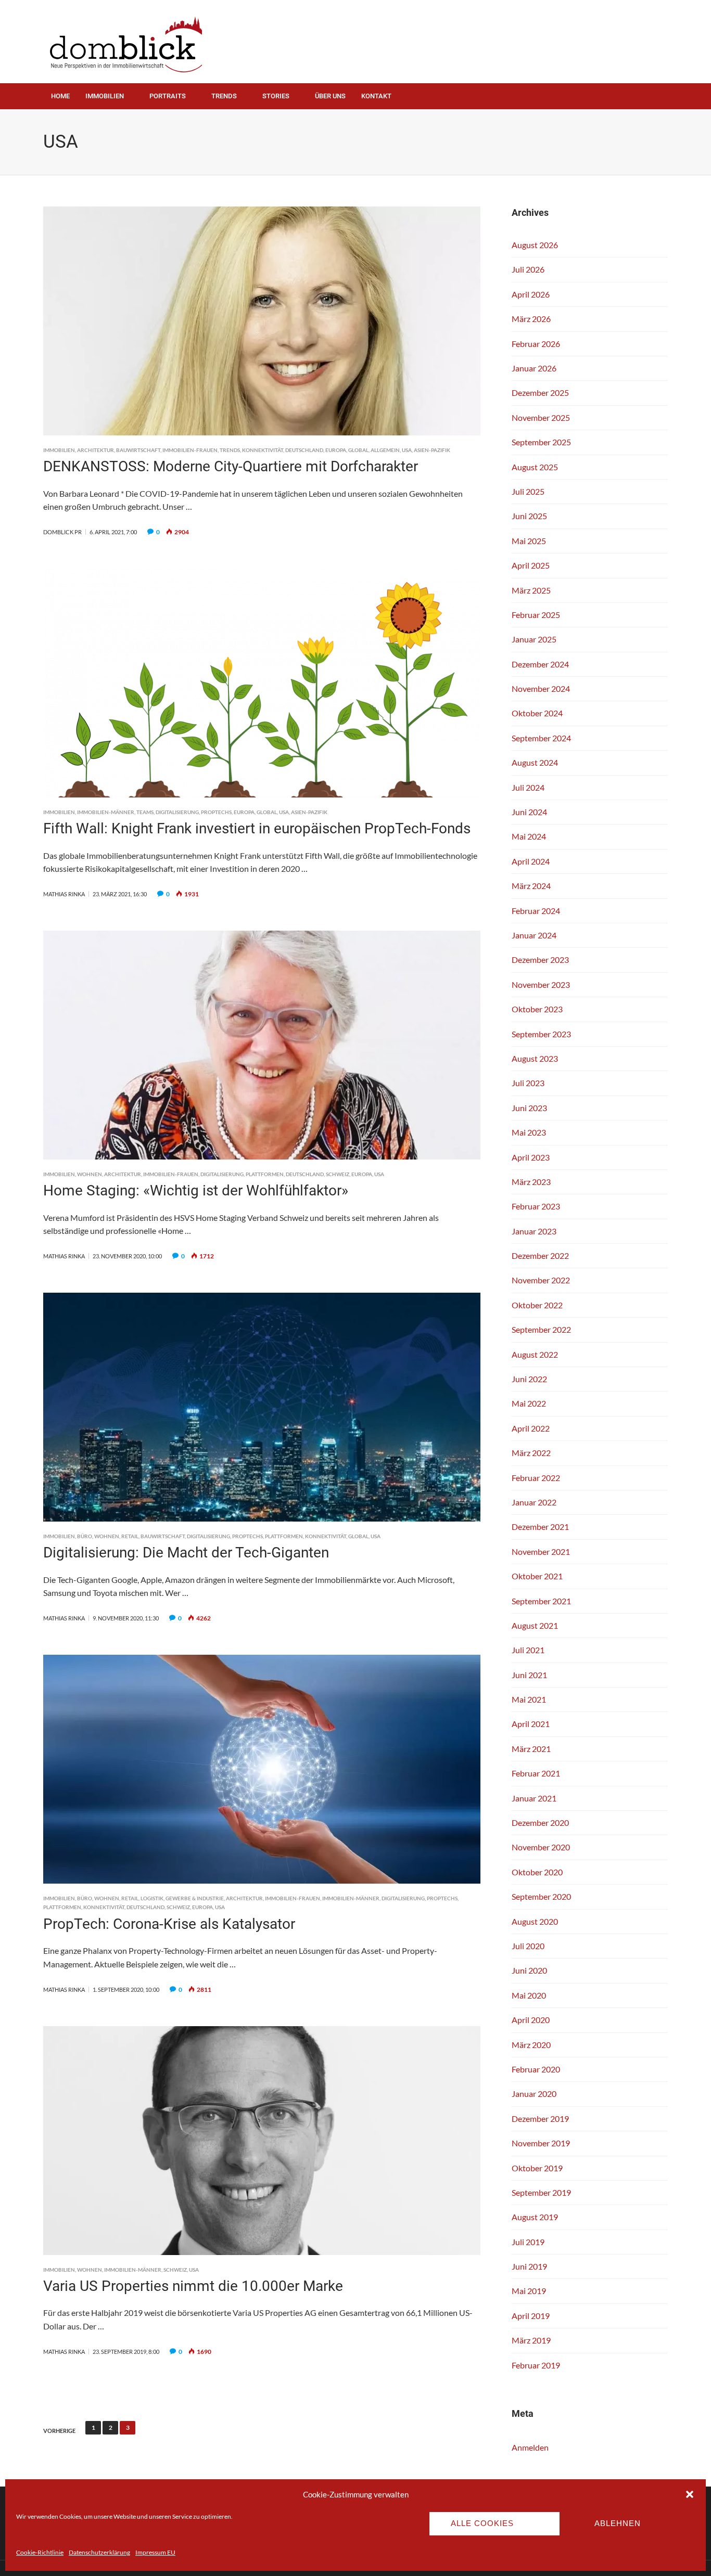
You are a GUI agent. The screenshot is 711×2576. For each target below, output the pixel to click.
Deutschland (304, 450)
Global (358, 450)
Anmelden (530, 2447)
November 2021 (541, 1551)
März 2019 (531, 2340)
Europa (336, 450)
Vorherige (59, 2431)
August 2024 (535, 762)
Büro (85, 1536)
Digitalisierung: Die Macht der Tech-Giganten (186, 1553)
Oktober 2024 (537, 713)
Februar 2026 (536, 344)
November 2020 (541, 1847)
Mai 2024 (529, 836)
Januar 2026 (534, 368)
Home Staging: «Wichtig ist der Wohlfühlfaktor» (196, 1190)
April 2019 (531, 2316)
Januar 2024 (534, 935)
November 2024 (541, 688)
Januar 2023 (534, 1231)
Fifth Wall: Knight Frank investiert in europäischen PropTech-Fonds (257, 828)
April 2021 (531, 1724)
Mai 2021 (529, 1699)
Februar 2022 (536, 1478)
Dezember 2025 (540, 392)
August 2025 (535, 467)
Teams (145, 812)
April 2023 (531, 1157)
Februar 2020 (536, 2069)
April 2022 (531, 1428)
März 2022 (531, 1453)
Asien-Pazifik (432, 450)
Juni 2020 (529, 1970)
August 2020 (535, 1921)
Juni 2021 (529, 1675)
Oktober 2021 (537, 1576)
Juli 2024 (528, 787)
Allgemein (385, 450)
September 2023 (541, 1034)
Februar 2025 (536, 615)
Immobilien (105, 96)
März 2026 (531, 319)
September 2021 (541, 1601)
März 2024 (531, 886)
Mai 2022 (529, 1403)
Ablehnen (618, 2523)
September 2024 (541, 738)
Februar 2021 (536, 1773)
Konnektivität (263, 450)
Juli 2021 (528, 1650)
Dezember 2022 (540, 1255)
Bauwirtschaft (138, 450)
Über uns (330, 96)
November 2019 (541, 2143)
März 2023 (531, 1182)
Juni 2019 (529, 2266)
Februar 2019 (536, 2365)
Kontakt (376, 96)
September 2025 (541, 442)
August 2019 (535, 2217)
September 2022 (541, 1329)
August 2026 (535, 245)
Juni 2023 (529, 1108)
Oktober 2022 (537, 1305)
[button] (690, 2494)
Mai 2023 (529, 1132)
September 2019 (541, 2192)
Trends (224, 96)
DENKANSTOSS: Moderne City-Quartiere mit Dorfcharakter (231, 466)
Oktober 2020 (537, 1872)
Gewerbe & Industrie (195, 1898)
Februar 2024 (536, 911)
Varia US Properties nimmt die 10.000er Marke (193, 2286)
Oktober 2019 (537, 2168)
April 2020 (531, 2020)
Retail (130, 1536)
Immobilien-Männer (106, 812)
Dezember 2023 (540, 959)
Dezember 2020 (540, 1822)
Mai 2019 (529, 2291)
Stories (276, 96)
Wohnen (90, 1174)
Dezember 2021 (540, 1527)
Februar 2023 (536, 1206)
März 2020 (531, 2045)
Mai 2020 (529, 1995)
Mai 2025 (529, 541)
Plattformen (265, 1174)
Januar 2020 (534, 2094)
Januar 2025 (534, 639)
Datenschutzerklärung (99, 2552)
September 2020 (541, 1896)
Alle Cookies (482, 2523)
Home (60, 96)
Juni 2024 (529, 812)
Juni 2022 (529, 1379)
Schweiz (338, 1174)
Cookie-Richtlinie (40, 2552)
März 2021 (531, 1749)
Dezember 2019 (540, 2118)
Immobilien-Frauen (190, 450)
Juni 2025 (529, 516)
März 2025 (531, 590)
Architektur (96, 450)
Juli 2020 (528, 1946)
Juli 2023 (528, 1083)
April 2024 (531, 861)
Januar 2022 (534, 1502)
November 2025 (541, 417)
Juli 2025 (528, 491)
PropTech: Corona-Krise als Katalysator (169, 1924)
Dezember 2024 (540, 664)
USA (407, 450)
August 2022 (535, 1354)
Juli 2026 (528, 269)
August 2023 (535, 1058)
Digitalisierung (177, 812)
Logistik (152, 1898)
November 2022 (541, 1280)
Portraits (168, 96)
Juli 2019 (528, 2242)
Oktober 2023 (537, 1009)
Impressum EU (155, 2552)
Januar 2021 (534, 1798)
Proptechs (216, 812)
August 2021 (535, 1625)
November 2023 (541, 984)
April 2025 (531, 565)
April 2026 (531, 294)
